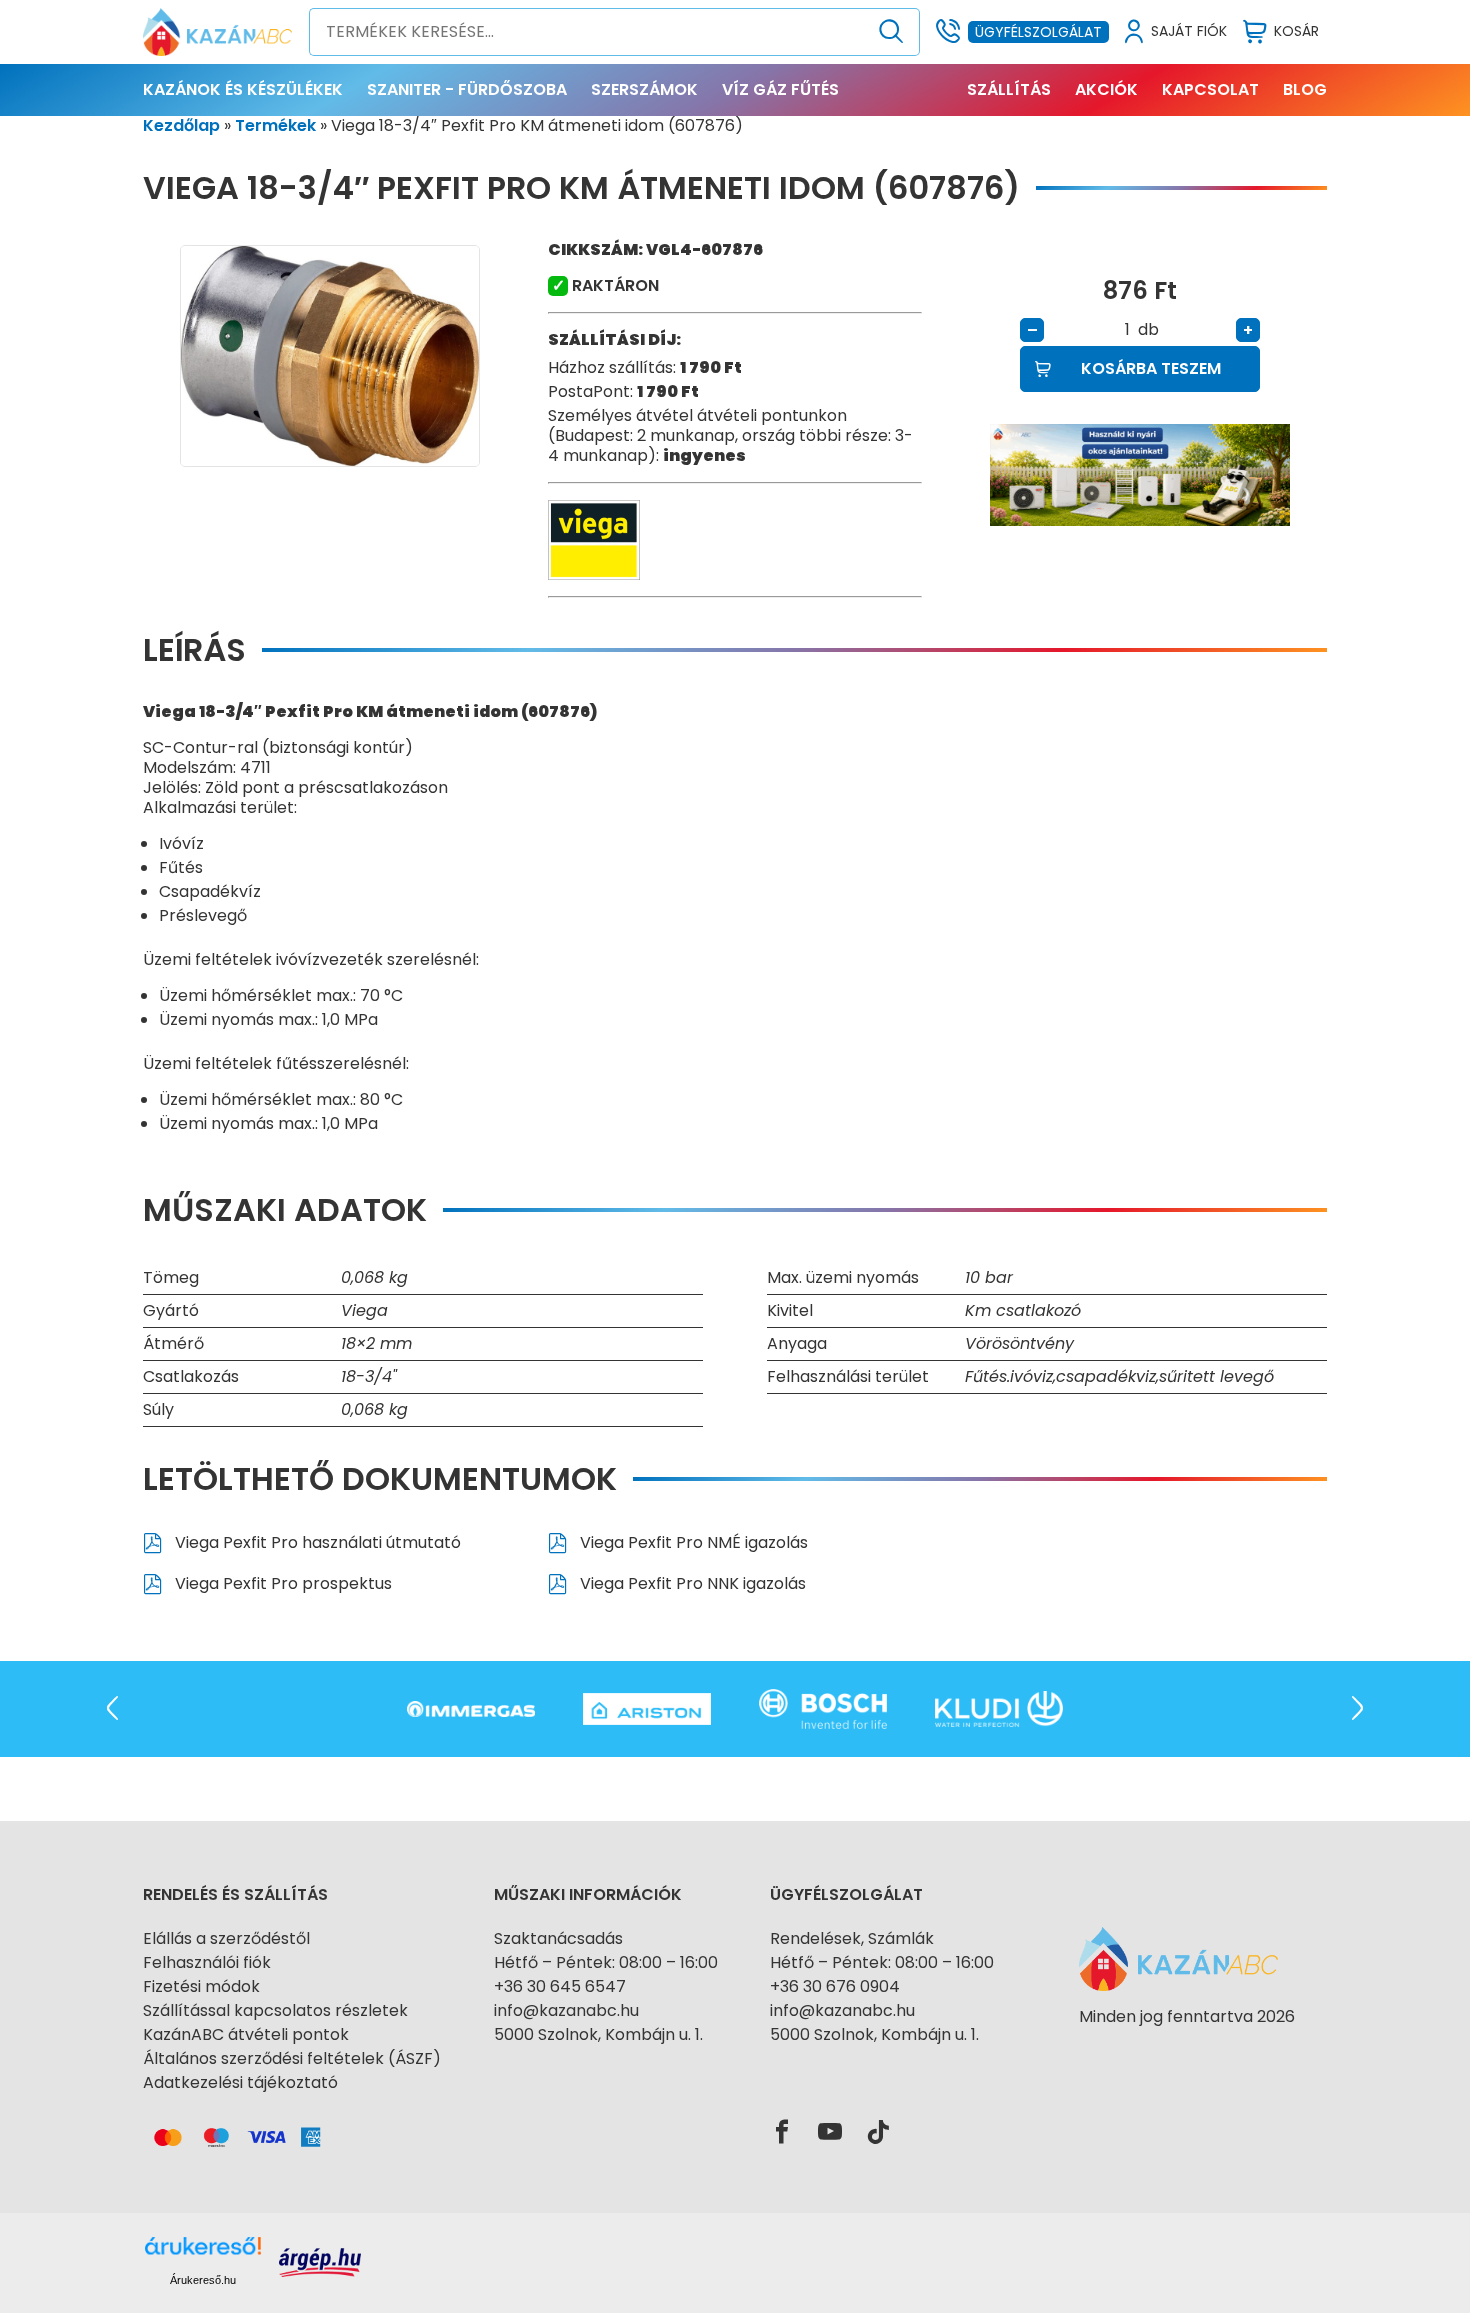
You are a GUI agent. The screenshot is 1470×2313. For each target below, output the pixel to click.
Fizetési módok (201, 1986)
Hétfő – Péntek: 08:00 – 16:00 (606, 1962)
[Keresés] (891, 32)
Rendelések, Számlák (852, 1938)
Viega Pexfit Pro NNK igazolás (691, 1583)
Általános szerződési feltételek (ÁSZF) (292, 2058)
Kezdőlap (181, 125)
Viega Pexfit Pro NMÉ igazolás (692, 1542)
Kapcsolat (1210, 89)
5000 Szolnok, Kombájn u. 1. (598, 2034)
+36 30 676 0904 (835, 1986)
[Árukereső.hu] (1187, 2052)
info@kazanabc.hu (566, 2010)
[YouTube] (830, 2133)
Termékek (275, 125)
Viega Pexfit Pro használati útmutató (316, 1542)
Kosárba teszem (1151, 368)
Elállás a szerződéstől (226, 1938)
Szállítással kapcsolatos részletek (275, 2010)
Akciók (1106, 89)
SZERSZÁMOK (644, 89)
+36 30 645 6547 (560, 1986)
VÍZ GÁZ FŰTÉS (780, 89)
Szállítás (1009, 89)
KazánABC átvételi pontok (246, 2034)
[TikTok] (878, 2133)
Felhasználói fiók (207, 1962)
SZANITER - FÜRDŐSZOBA (467, 89)
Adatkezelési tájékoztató (240, 2082)
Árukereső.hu (203, 2280)
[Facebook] (782, 2133)
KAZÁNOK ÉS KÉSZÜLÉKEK (243, 89)
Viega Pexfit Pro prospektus (281, 1583)
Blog (1305, 89)
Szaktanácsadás (558, 1938)
